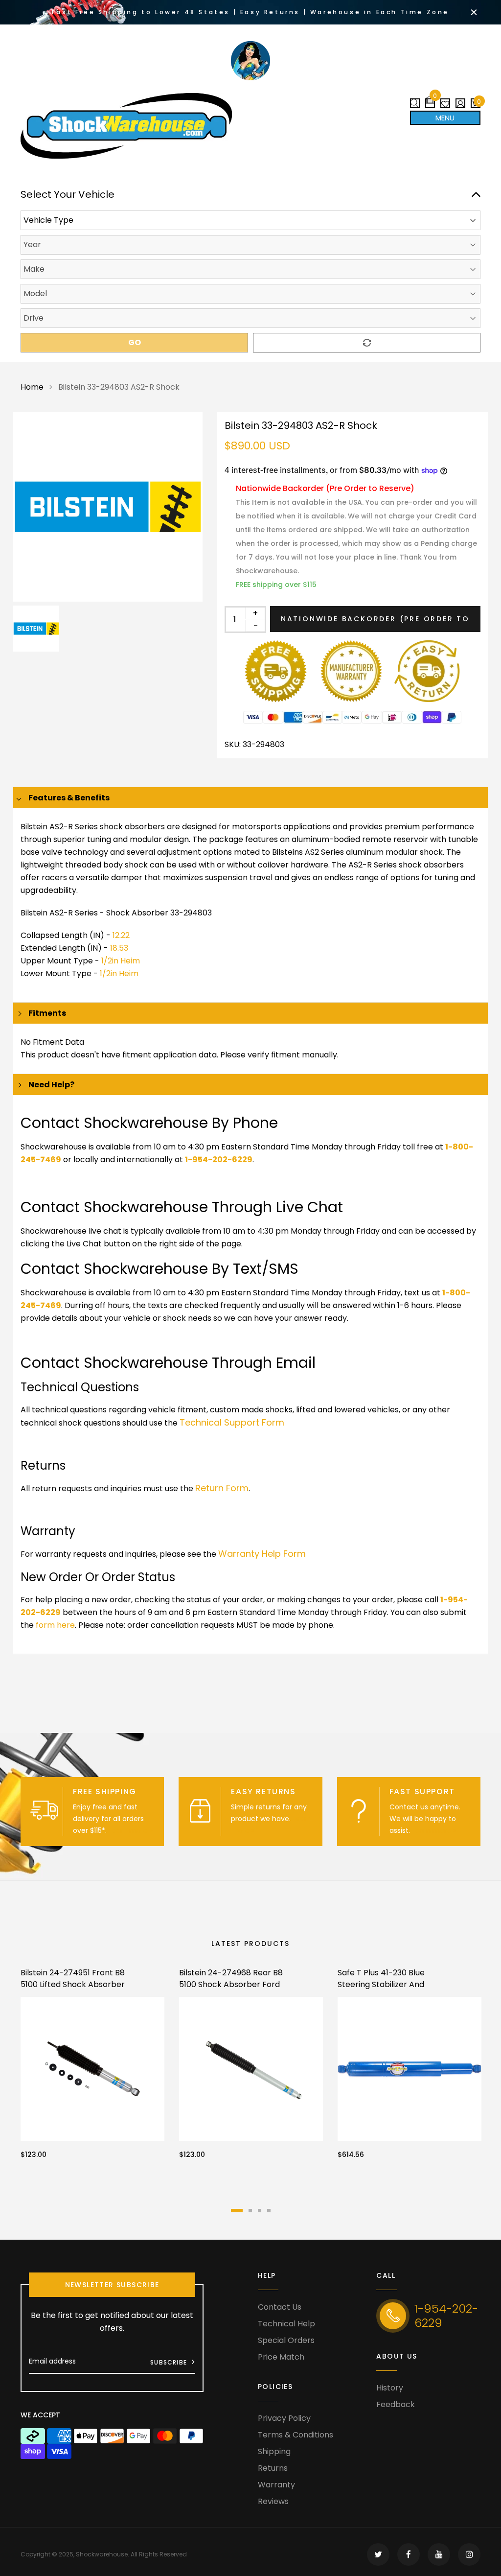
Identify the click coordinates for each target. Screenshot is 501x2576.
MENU (445, 118)
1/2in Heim (121, 961)
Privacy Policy (284, 2418)
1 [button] (237, 2211)
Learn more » (131, 1830)
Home (32, 387)
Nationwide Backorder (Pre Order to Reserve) (375, 623)
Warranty (276, 2485)
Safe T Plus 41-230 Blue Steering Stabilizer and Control (381, 1984)
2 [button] (250, 2211)
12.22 (121, 935)
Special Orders (286, 2340)
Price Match (281, 2357)
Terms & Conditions (296, 2435)
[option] (108, 507)
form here (55, 1625)
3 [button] (260, 2211)
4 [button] (269, 2211)
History (390, 2388)
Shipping (274, 2451)
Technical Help (286, 2324)
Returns (273, 2468)
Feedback (396, 2404)
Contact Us (280, 2307)
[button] (430, 100)
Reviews (273, 2501)
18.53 (119, 948)
